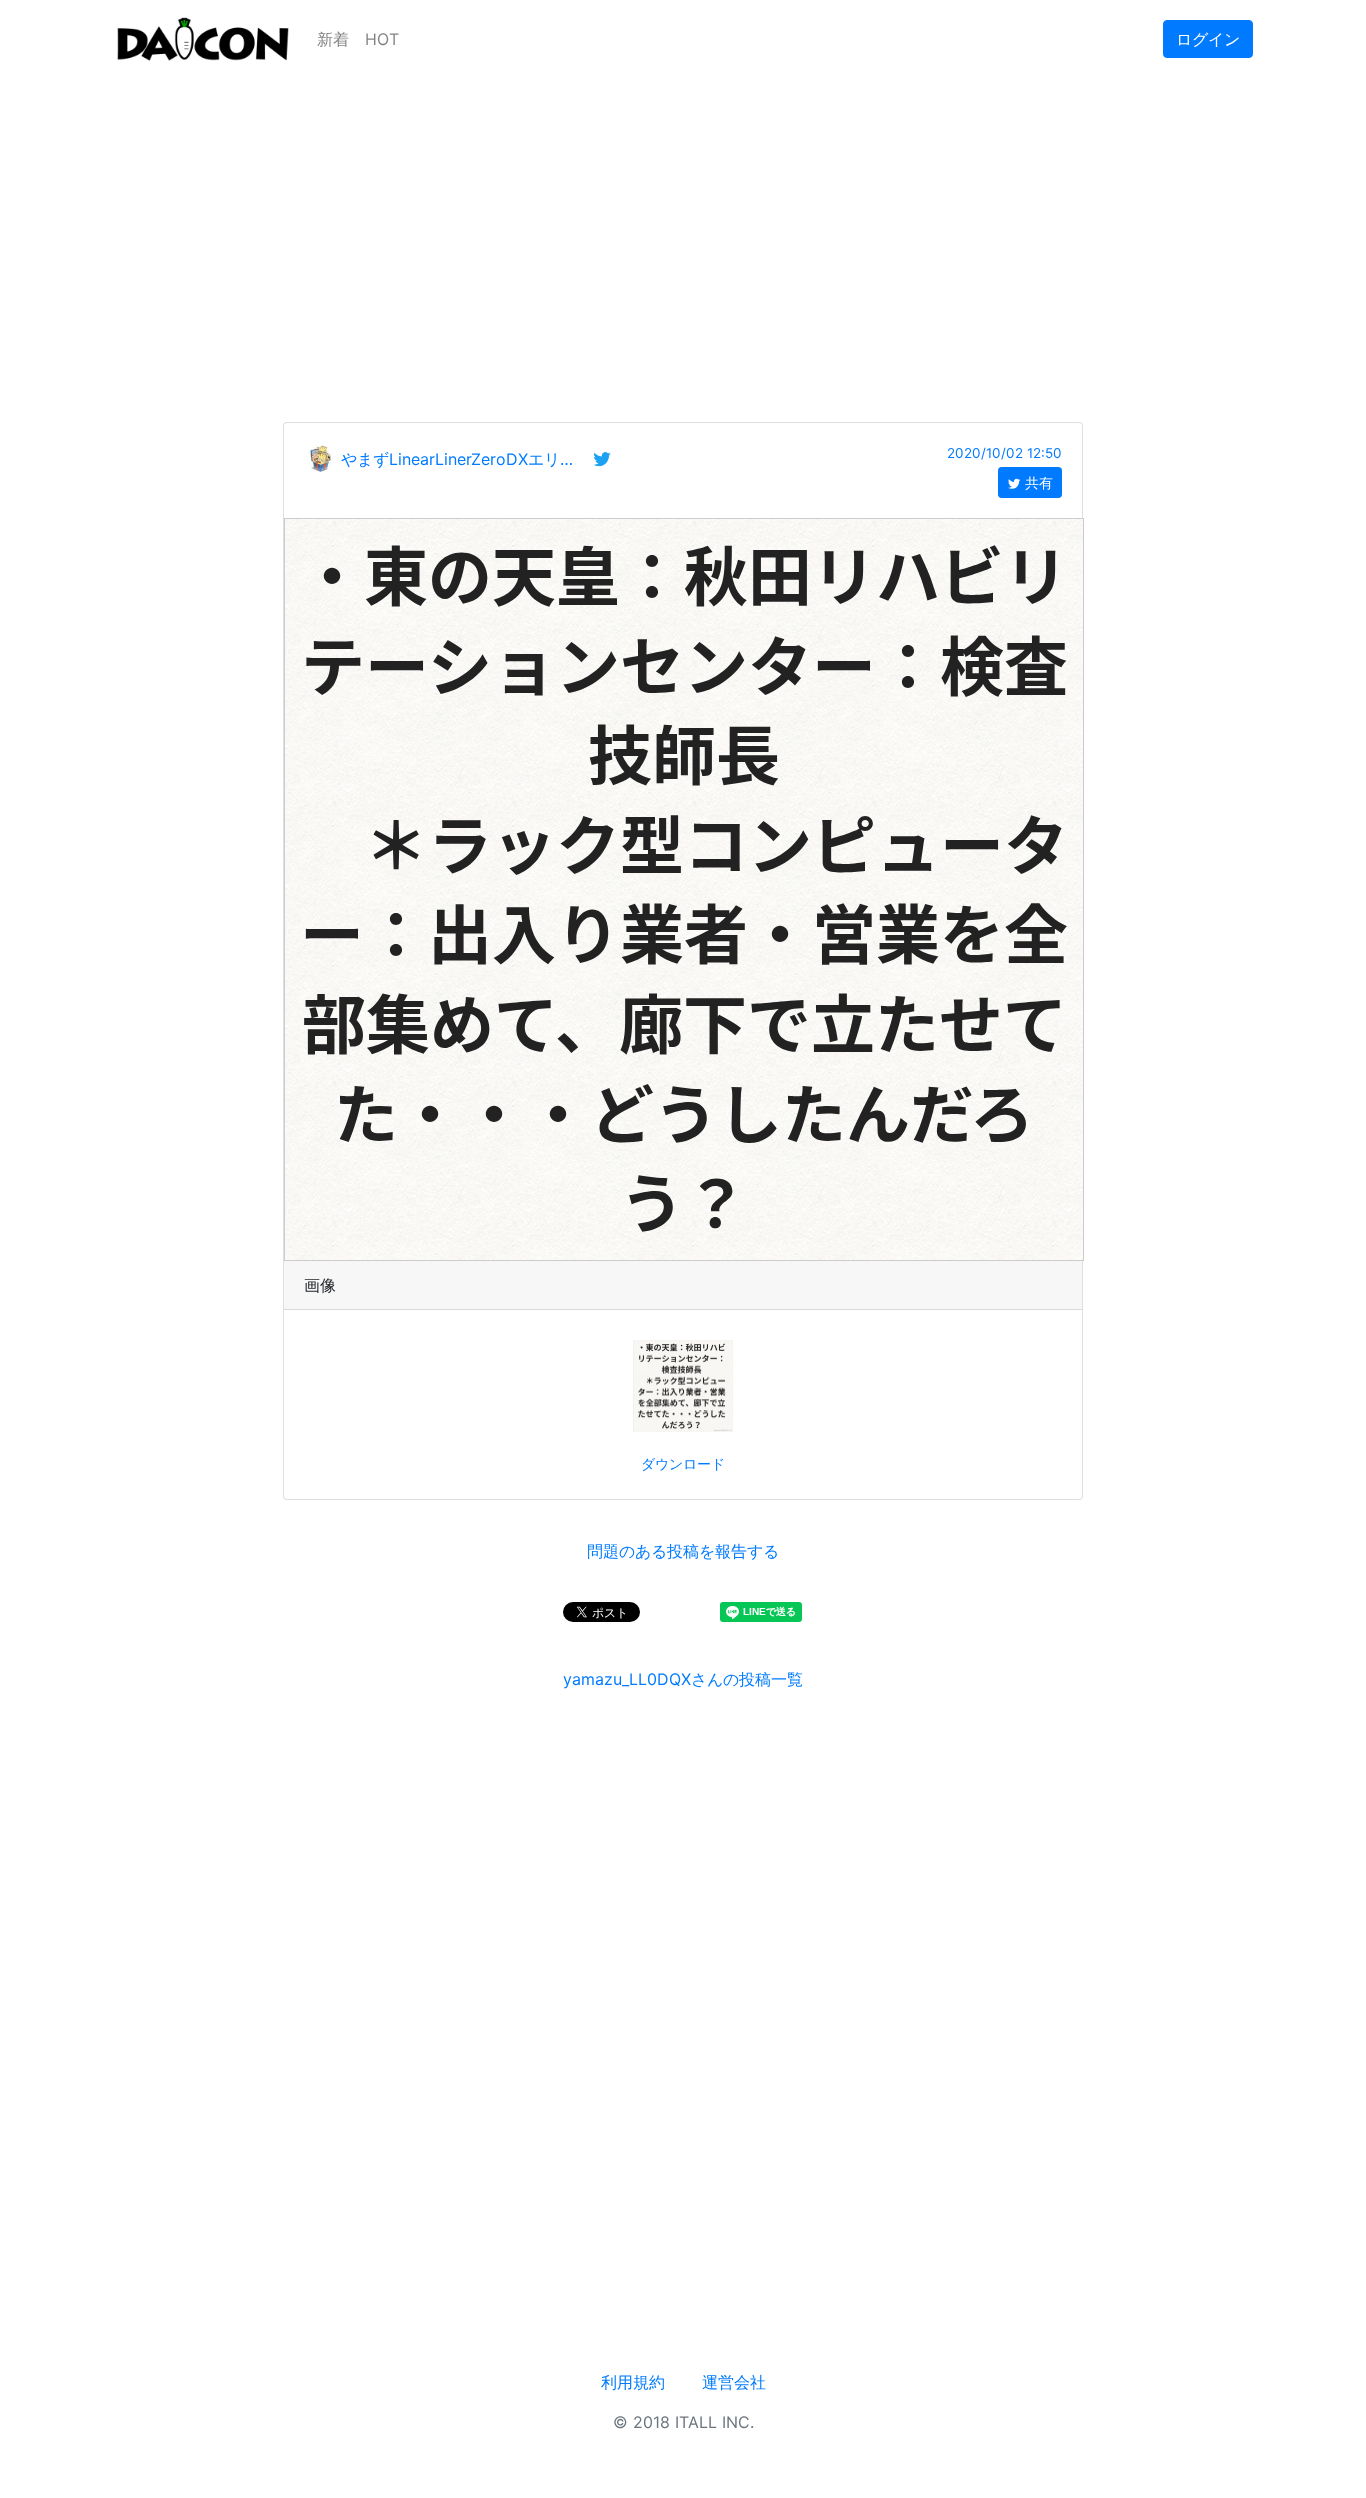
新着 (333, 39)
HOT (382, 39)
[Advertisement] (683, 218)
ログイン (1208, 39)
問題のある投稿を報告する (683, 1551)
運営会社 (734, 2382)
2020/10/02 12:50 (1004, 453)
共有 (1037, 482)
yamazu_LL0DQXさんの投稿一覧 (683, 1679)
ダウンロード (683, 1463)
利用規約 (633, 2382)
